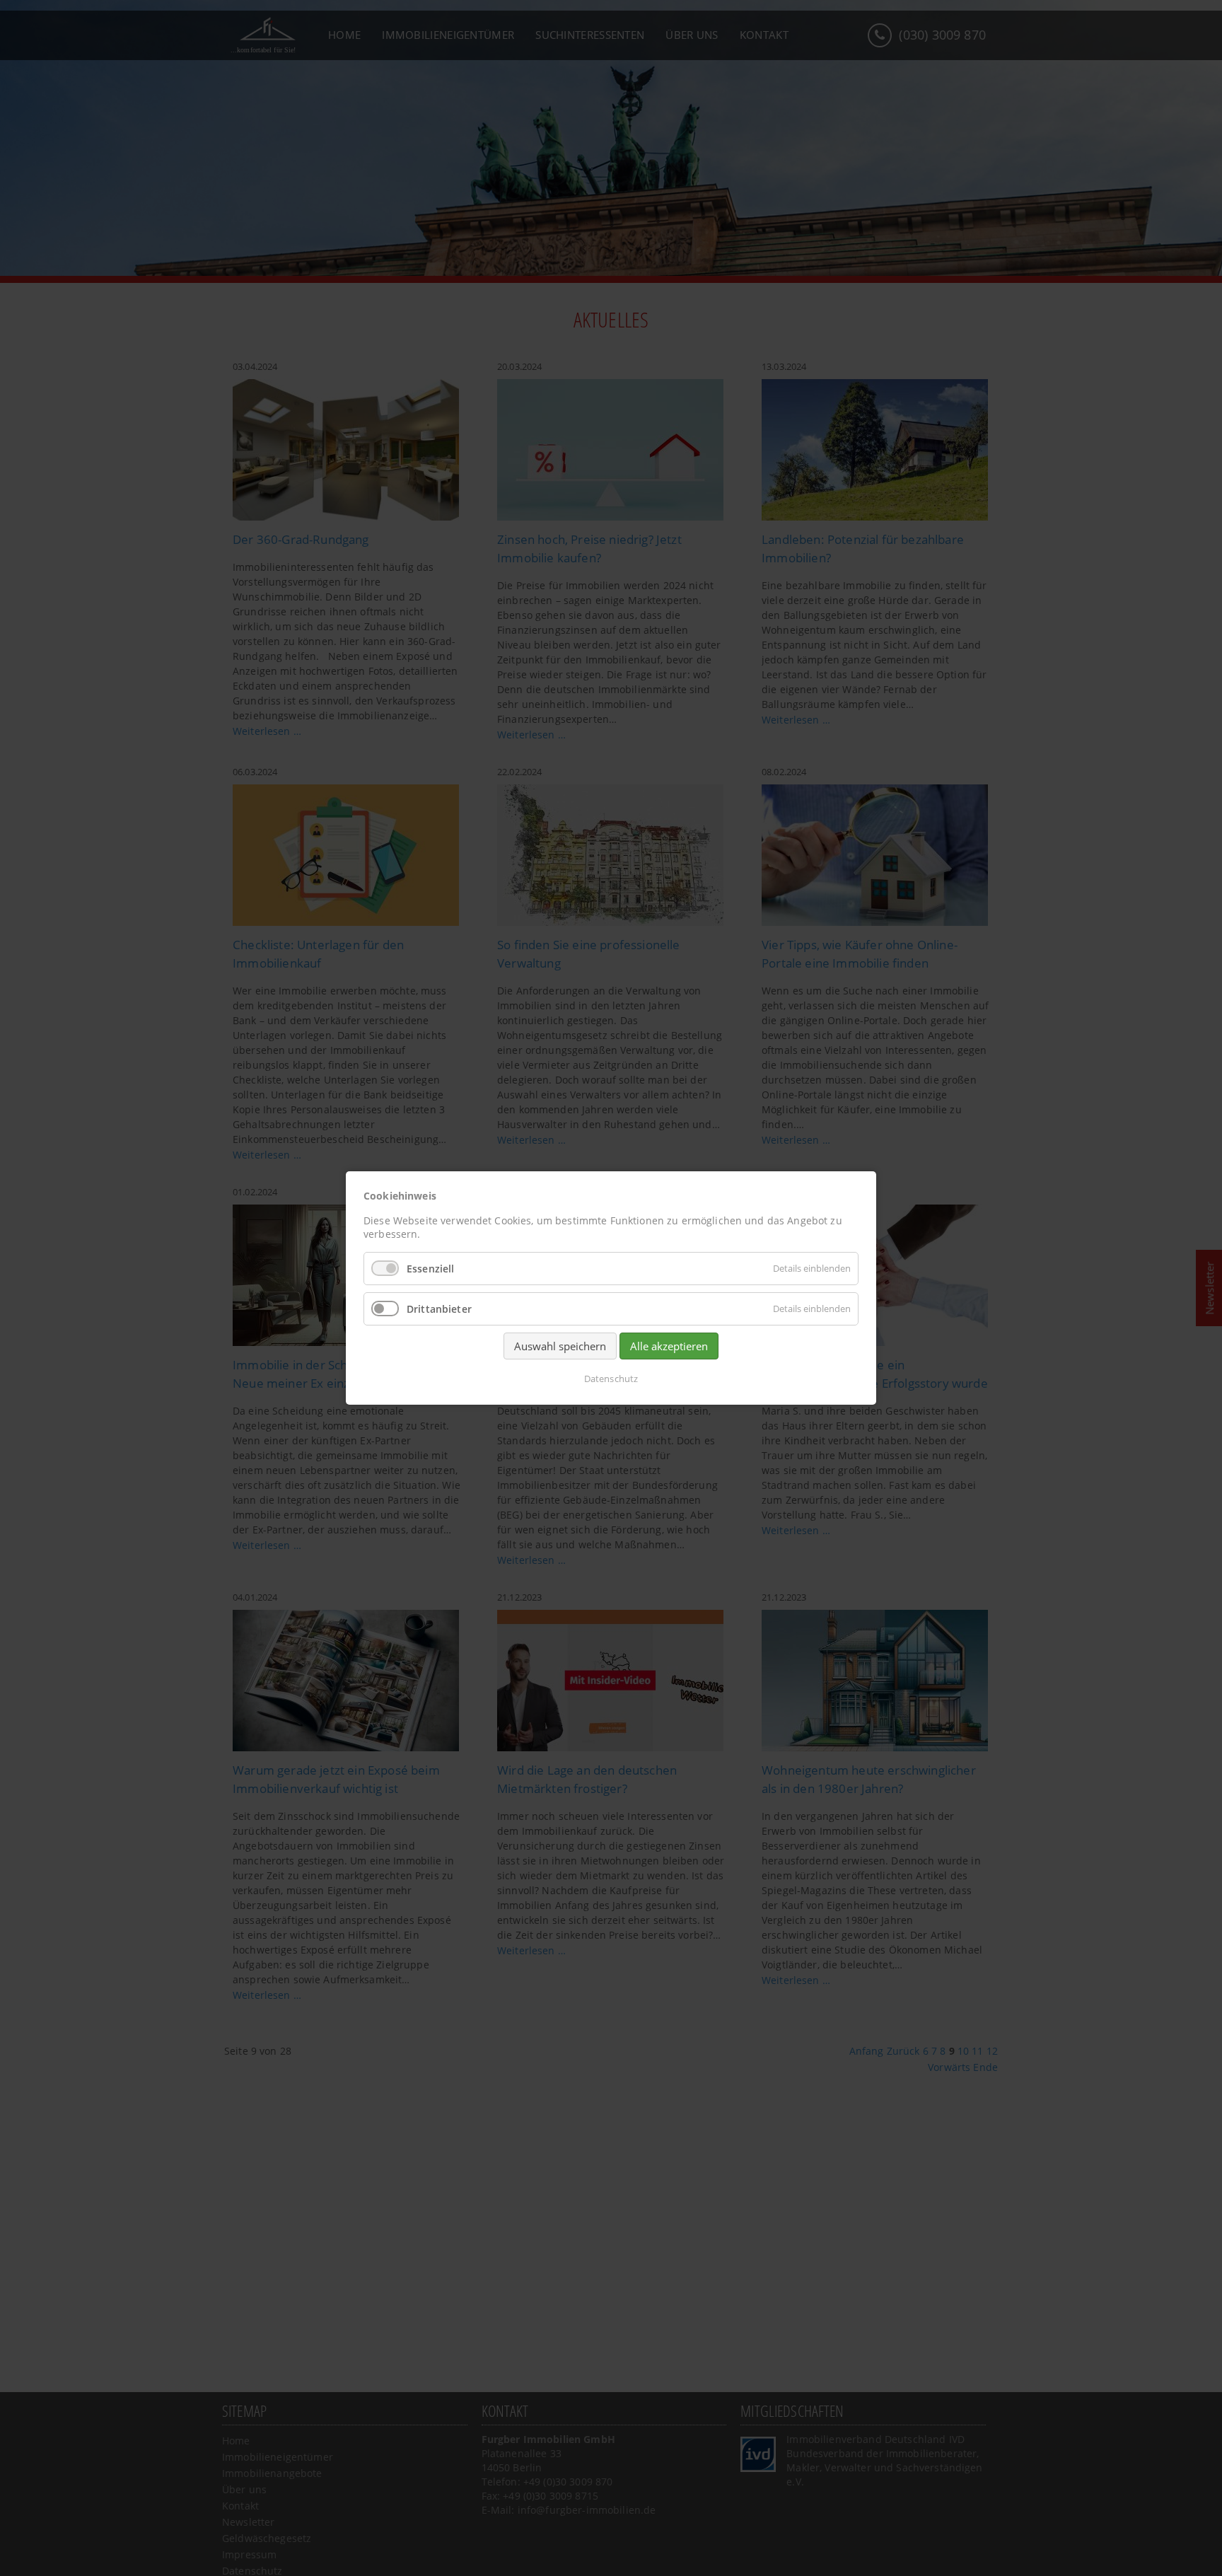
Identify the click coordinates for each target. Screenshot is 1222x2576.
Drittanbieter (439, 1309)
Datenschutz (611, 1379)
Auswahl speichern (560, 1346)
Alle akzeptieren (669, 1346)
